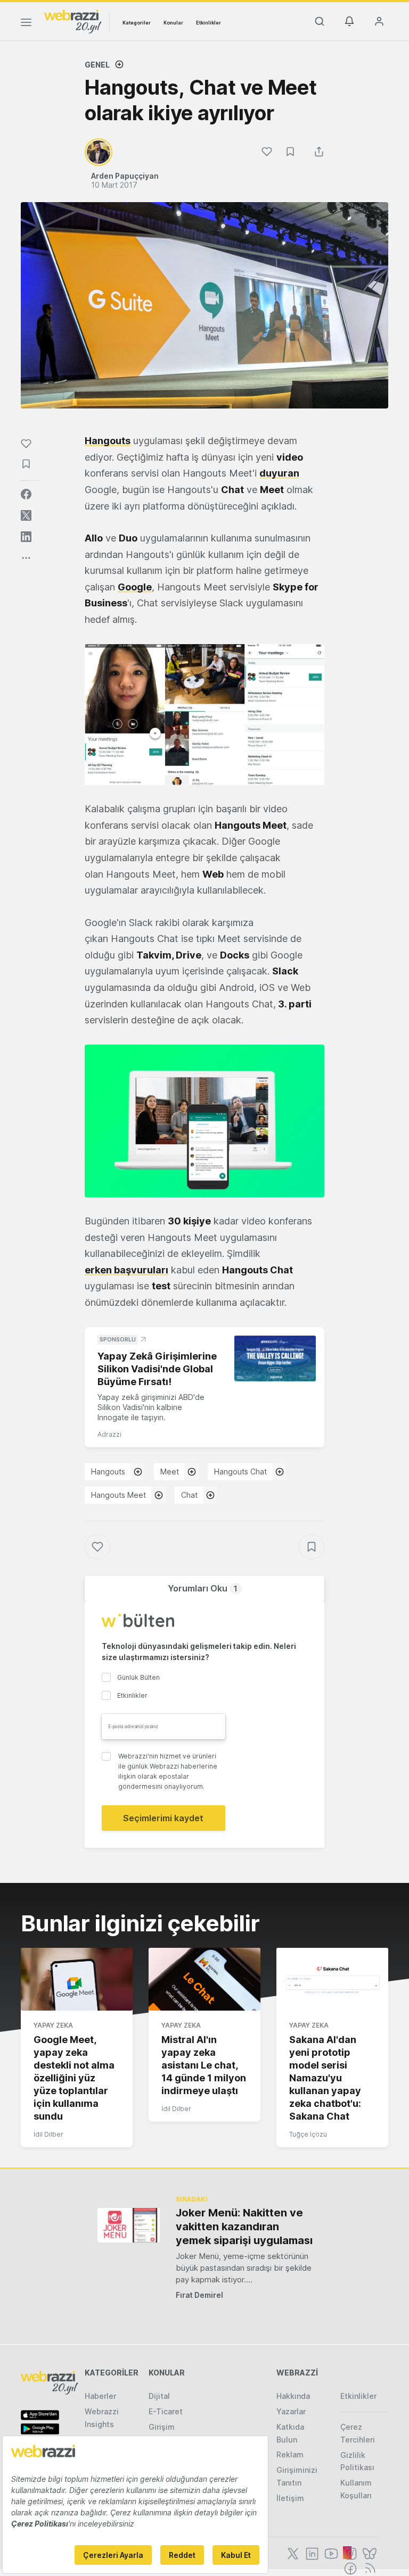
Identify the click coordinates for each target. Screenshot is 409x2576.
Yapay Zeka (53, 2025)
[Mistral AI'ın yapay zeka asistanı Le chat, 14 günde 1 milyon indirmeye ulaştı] (204, 1979)
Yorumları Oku (203, 1588)
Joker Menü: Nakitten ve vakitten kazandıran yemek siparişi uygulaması (244, 2227)
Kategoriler (137, 23)
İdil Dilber (48, 2134)
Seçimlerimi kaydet (163, 1818)
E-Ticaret (166, 2411)
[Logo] (73, 21)
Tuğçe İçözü (308, 2134)
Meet (170, 1472)
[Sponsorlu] (275, 1358)
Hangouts (108, 1472)
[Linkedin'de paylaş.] (26, 537)
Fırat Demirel (199, 2295)
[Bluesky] (369, 2553)
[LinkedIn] (311, 2553)
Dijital (159, 2396)
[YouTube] (330, 2553)
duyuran (279, 473)
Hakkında (293, 2396)
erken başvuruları (126, 1270)
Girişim (162, 2427)
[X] (292, 2553)
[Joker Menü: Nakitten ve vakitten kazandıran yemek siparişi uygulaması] (129, 2225)
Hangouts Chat (240, 1472)
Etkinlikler (208, 23)
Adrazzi (109, 1434)
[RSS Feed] (368, 2567)
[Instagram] (349, 2553)
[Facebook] (349, 2567)
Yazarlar (291, 2411)
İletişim (290, 2498)
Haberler (100, 2396)
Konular (173, 23)
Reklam (290, 2454)
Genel (97, 65)
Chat (189, 1495)
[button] (204, 715)
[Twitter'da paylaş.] (26, 515)
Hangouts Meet (118, 1495)
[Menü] (26, 24)
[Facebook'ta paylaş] (26, 494)
